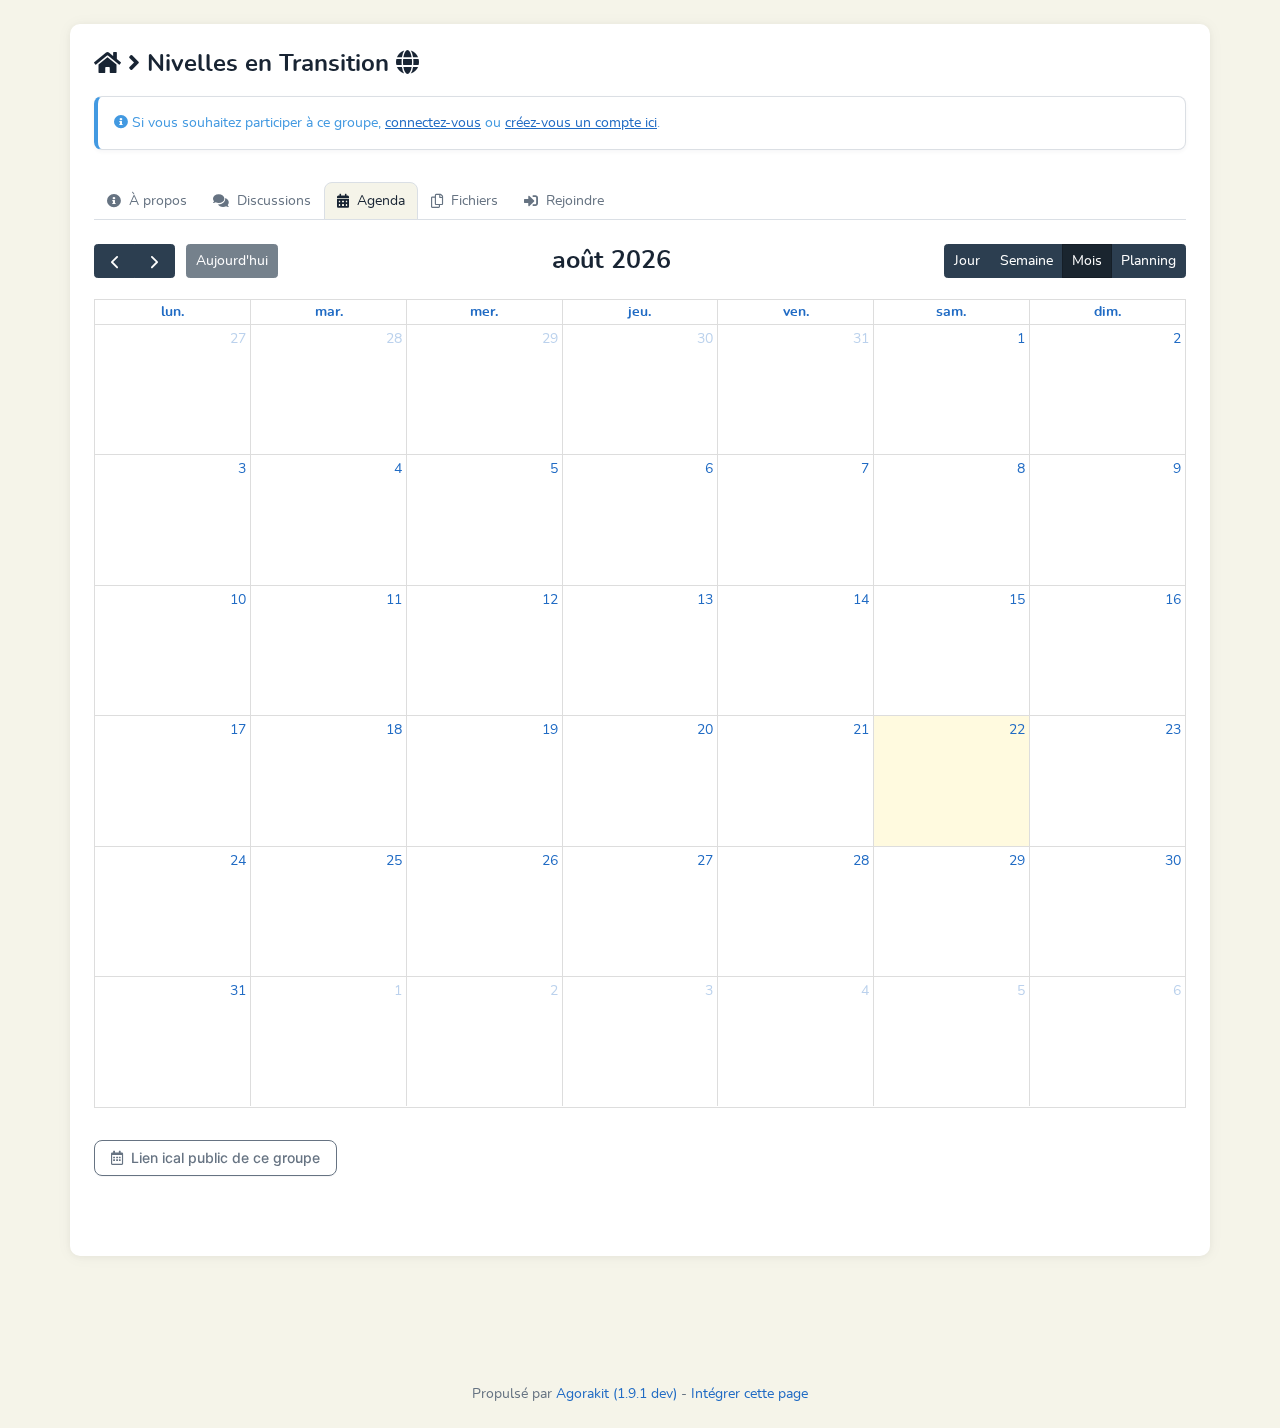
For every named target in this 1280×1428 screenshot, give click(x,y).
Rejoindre (575, 201)
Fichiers (474, 201)
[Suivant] (154, 261)
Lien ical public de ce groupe (225, 1157)
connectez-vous (433, 123)
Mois (1087, 261)
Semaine (1026, 261)
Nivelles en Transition (268, 64)
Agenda (381, 201)
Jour (967, 261)
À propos (158, 201)
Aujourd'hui (232, 261)
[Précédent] (114, 261)
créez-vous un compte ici (581, 123)
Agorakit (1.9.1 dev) (616, 1394)
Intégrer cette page (749, 1394)
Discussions (274, 201)
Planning (1148, 261)
